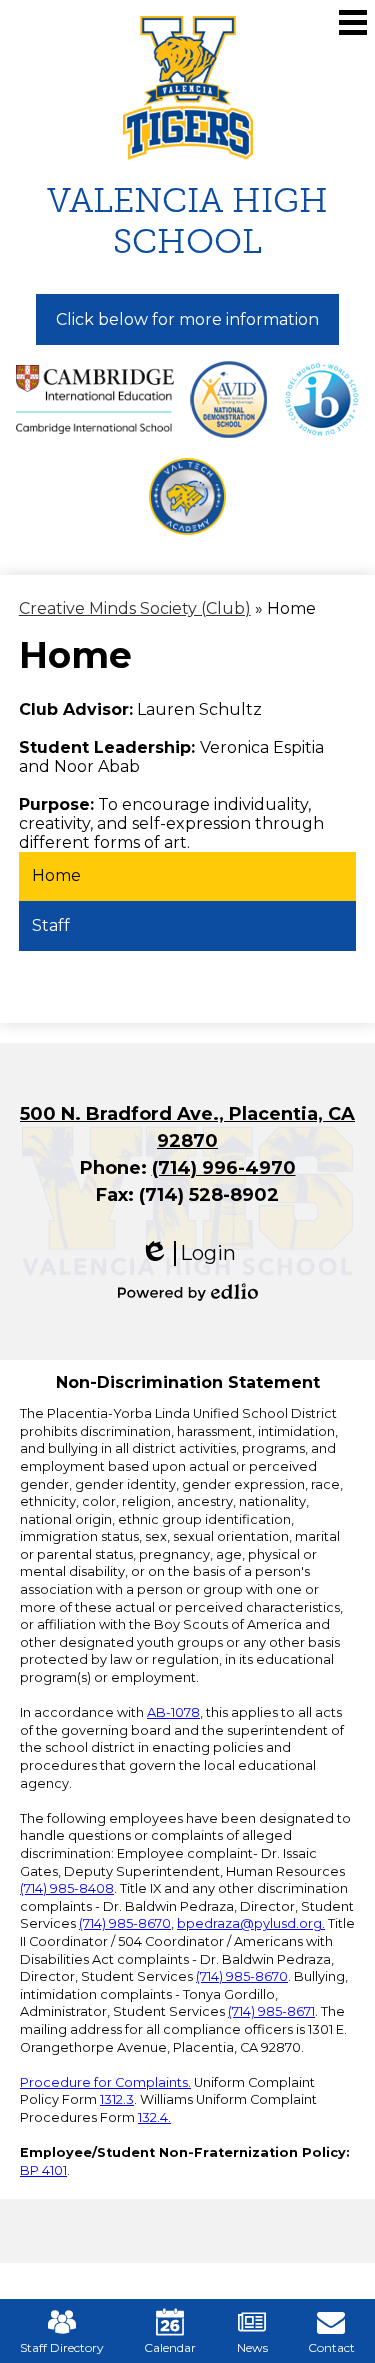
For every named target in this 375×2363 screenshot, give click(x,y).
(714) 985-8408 (67, 1888)
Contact (331, 2347)
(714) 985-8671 (271, 2011)
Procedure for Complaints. (105, 2082)
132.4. (154, 2117)
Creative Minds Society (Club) (135, 608)
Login (188, 1253)
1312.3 (117, 2099)
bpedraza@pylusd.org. (251, 1923)
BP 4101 (43, 2170)
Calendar (170, 2347)
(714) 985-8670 (125, 1923)
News (252, 2347)
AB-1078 (173, 1712)
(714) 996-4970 (224, 1168)
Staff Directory (62, 2347)
